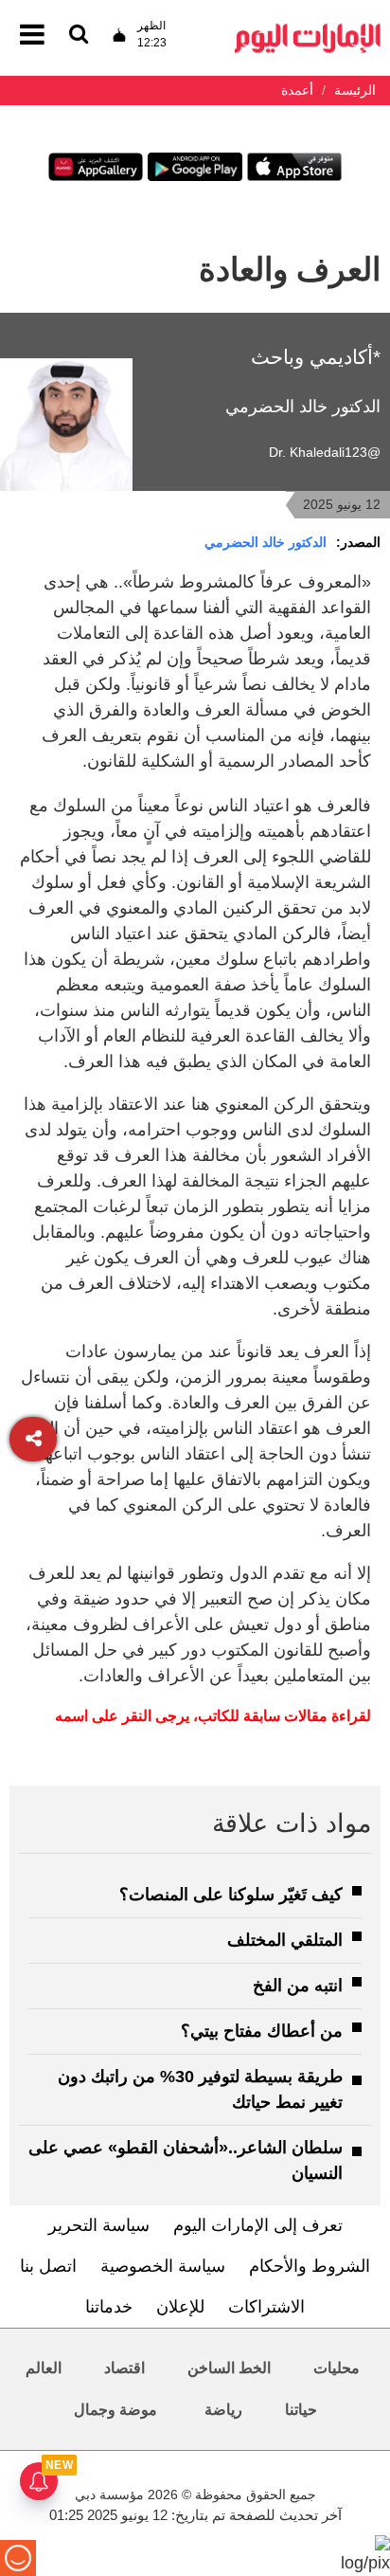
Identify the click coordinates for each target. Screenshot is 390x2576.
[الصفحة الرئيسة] (308, 29)
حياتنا (301, 2410)
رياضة (223, 2410)
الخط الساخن (229, 2368)
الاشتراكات (266, 2307)
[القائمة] (79, 36)
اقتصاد (124, 2368)
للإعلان (180, 2307)
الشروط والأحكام (310, 2266)
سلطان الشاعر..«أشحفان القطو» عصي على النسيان (186, 2160)
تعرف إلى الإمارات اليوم (258, 2225)
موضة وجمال (115, 2410)
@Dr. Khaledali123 (325, 452)
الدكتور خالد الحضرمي (266, 542)
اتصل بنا (48, 2266)
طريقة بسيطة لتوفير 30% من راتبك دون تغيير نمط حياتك (200, 2089)
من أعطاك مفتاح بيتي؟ (262, 2031)
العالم (44, 2368)
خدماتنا (109, 2307)
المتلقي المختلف (285, 1940)
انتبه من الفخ (298, 1986)
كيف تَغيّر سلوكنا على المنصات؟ (231, 1895)
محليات (337, 2368)
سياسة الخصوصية (163, 2266)
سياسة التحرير (99, 2225)
